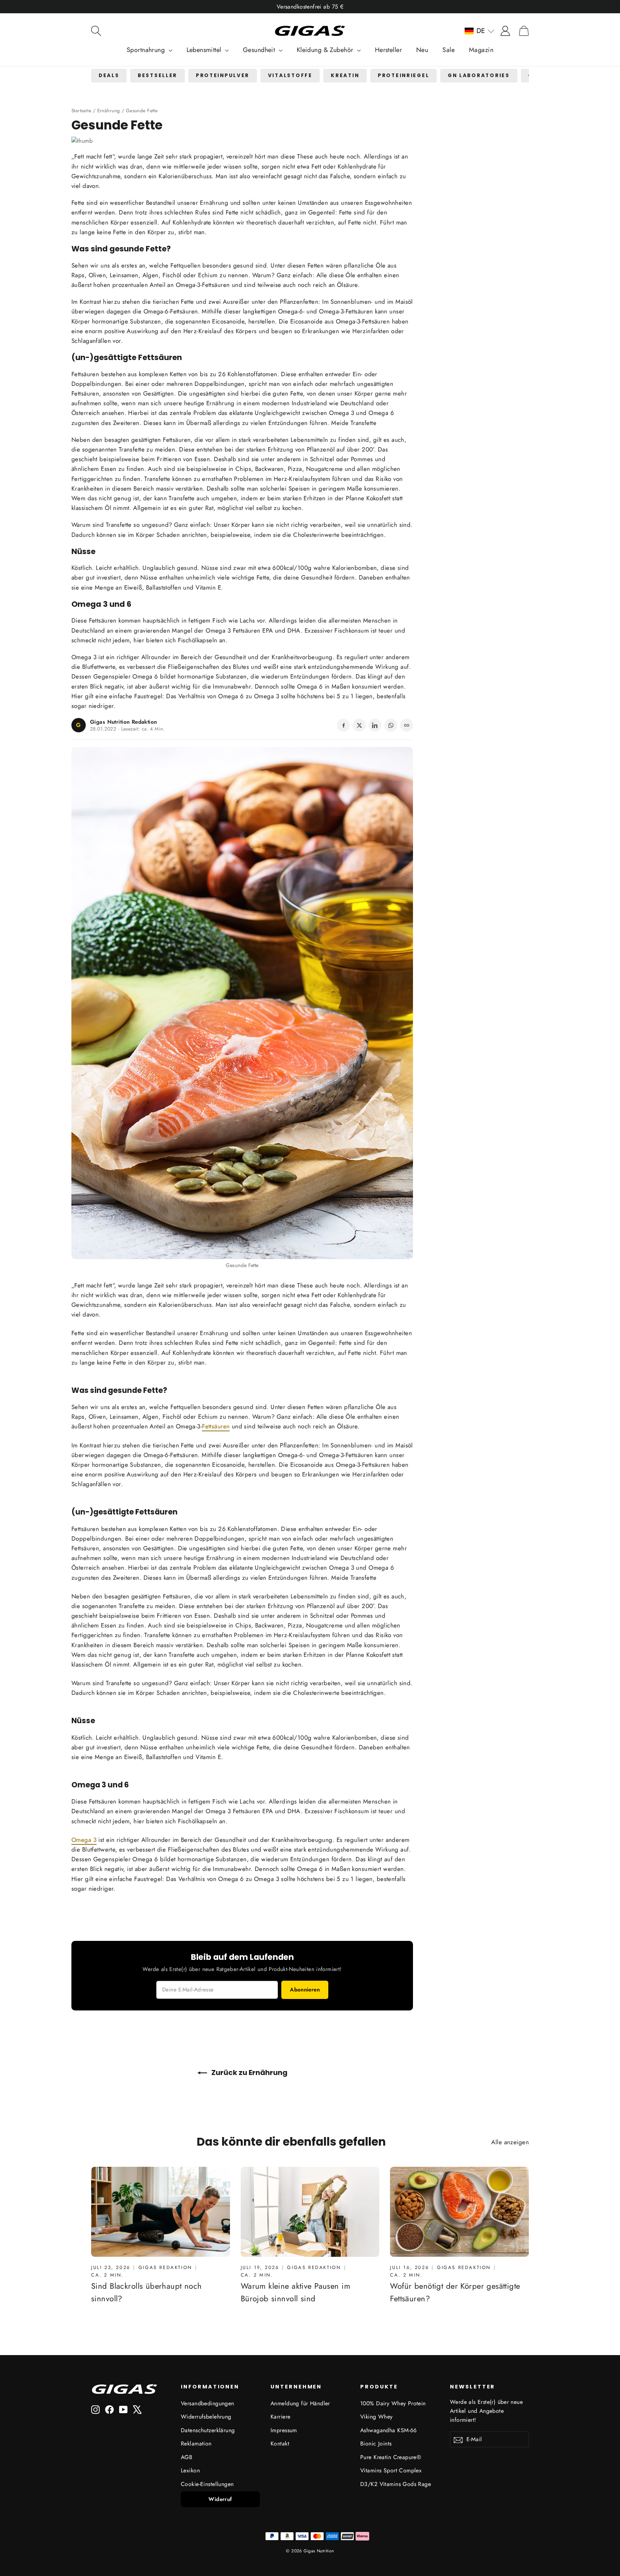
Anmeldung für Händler (300, 2403)
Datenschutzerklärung (208, 2430)
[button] (480, 31)
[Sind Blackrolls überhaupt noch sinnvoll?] (161, 2212)
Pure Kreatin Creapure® (391, 2457)
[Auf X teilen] (359, 725)
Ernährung (109, 110)
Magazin (481, 50)
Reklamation (196, 2443)
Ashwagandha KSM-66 (389, 2430)
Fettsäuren (216, 285)
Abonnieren (305, 1990)
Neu (422, 50)
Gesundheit (260, 50)
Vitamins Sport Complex (391, 2470)
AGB (187, 2457)
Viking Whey (377, 2417)
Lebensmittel (205, 50)
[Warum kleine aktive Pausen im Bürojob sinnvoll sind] (310, 2212)
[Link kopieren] (407, 725)
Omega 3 (84, 657)
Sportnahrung (147, 50)
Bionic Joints (376, 2443)
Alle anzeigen (510, 2142)
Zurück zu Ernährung (249, 2072)
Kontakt (280, 2443)
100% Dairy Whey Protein (393, 2403)
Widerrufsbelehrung (206, 2417)
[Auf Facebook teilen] (343, 725)
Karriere (280, 2417)
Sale (448, 50)
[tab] (109, 76)
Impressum (284, 2430)
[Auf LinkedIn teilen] (375, 725)
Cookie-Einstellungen (207, 2484)
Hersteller (388, 50)
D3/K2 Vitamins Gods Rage (396, 2484)
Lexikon (190, 2470)
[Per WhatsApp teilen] (391, 725)
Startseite (81, 110)
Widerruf (220, 2499)
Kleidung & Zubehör (326, 50)
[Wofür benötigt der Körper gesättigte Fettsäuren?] (459, 2212)
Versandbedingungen (208, 2403)
